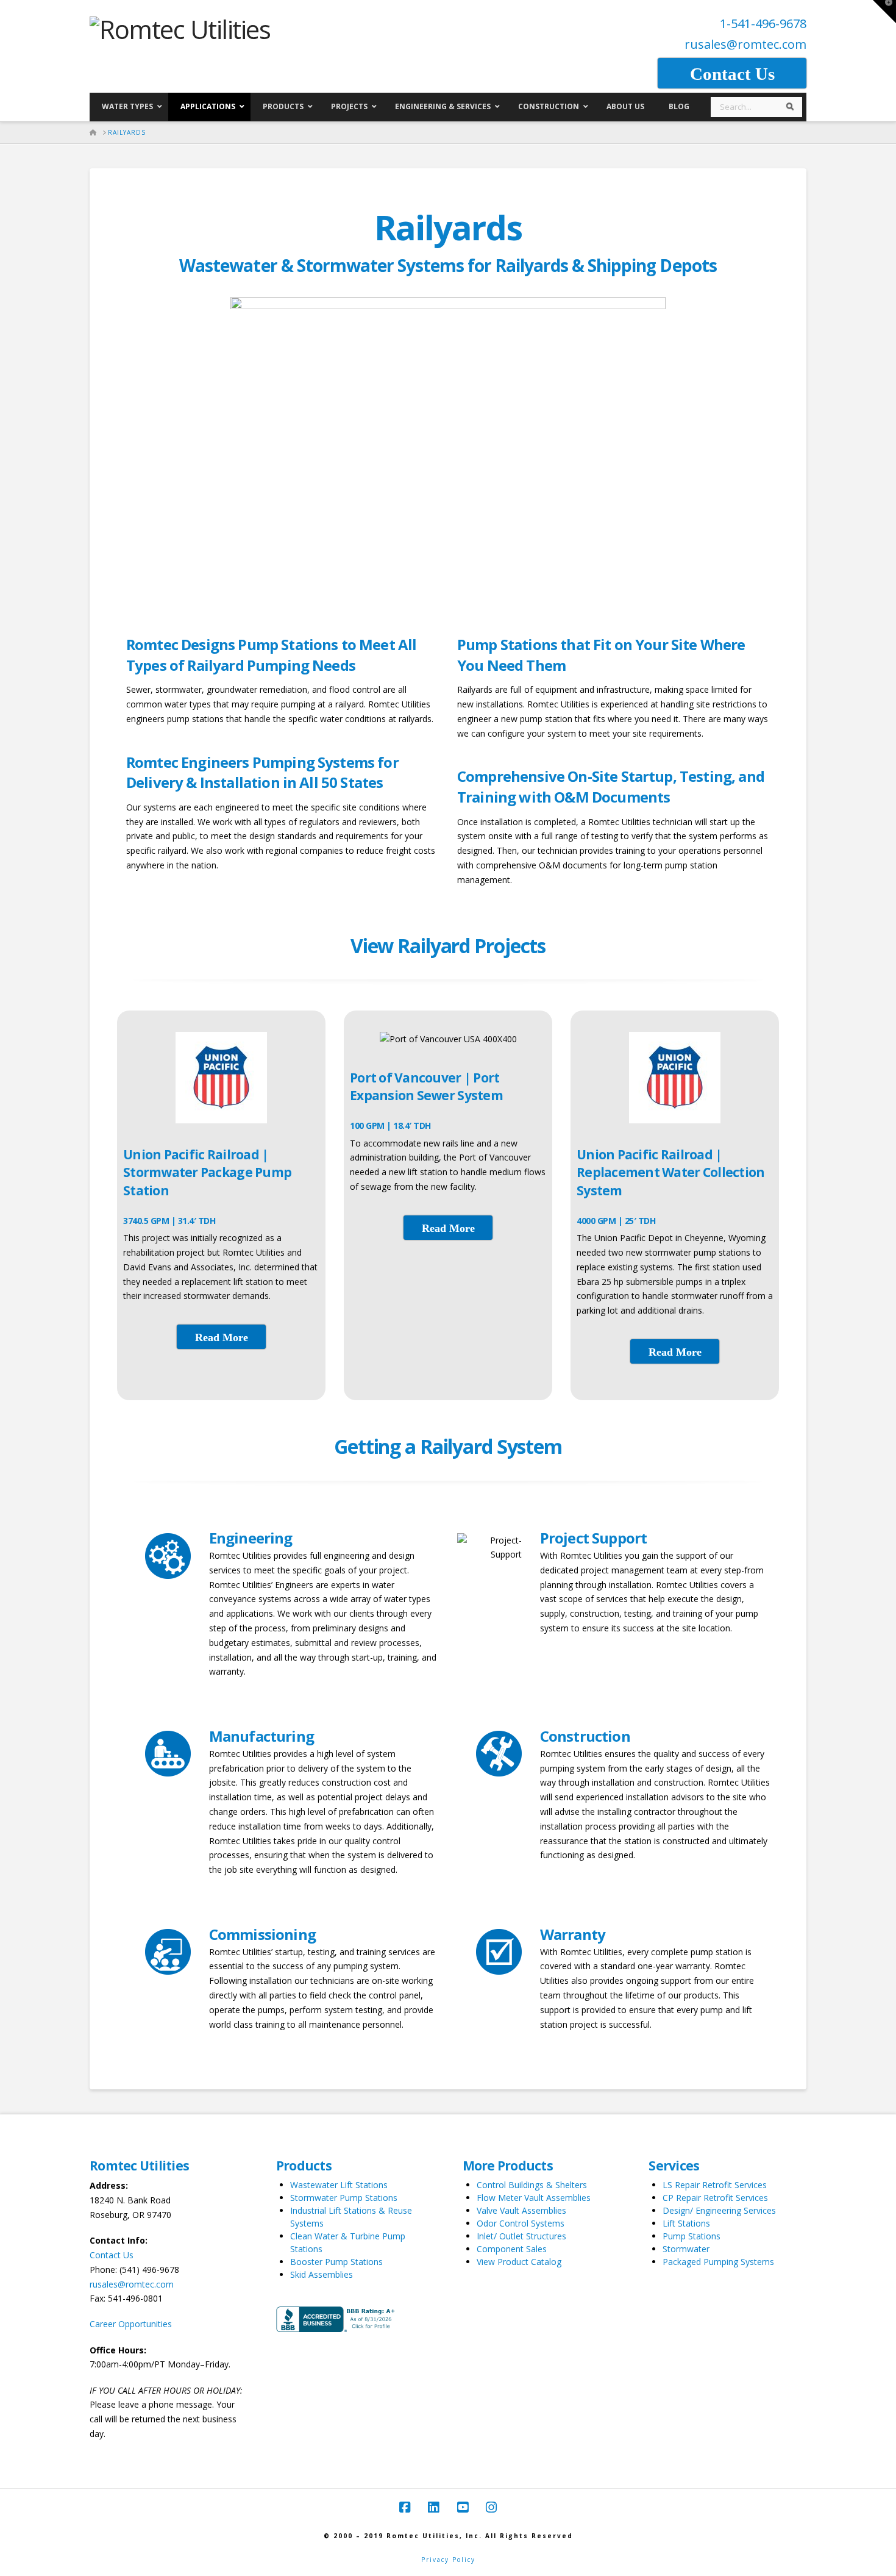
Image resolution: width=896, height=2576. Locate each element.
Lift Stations (686, 2223)
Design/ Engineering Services (719, 2210)
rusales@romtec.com (745, 44)
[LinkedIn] (433, 2507)
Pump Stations (692, 2236)
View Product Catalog (519, 2262)
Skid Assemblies (322, 2274)
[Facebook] (405, 2507)
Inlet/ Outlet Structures (521, 2236)
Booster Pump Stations (336, 2262)
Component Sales (512, 2249)
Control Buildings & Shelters (532, 2185)
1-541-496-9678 (763, 23)
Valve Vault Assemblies (521, 2210)
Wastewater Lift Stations (339, 2185)
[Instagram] (491, 2507)
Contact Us (112, 2255)
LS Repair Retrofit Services (715, 2185)
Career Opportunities (131, 2324)
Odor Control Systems (521, 2223)
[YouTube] (463, 2507)
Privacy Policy (448, 2560)
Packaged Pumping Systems (718, 2262)
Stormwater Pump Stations (344, 2198)
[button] (884, 12)
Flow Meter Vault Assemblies (534, 2198)
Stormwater (686, 2249)
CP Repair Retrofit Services (715, 2198)
